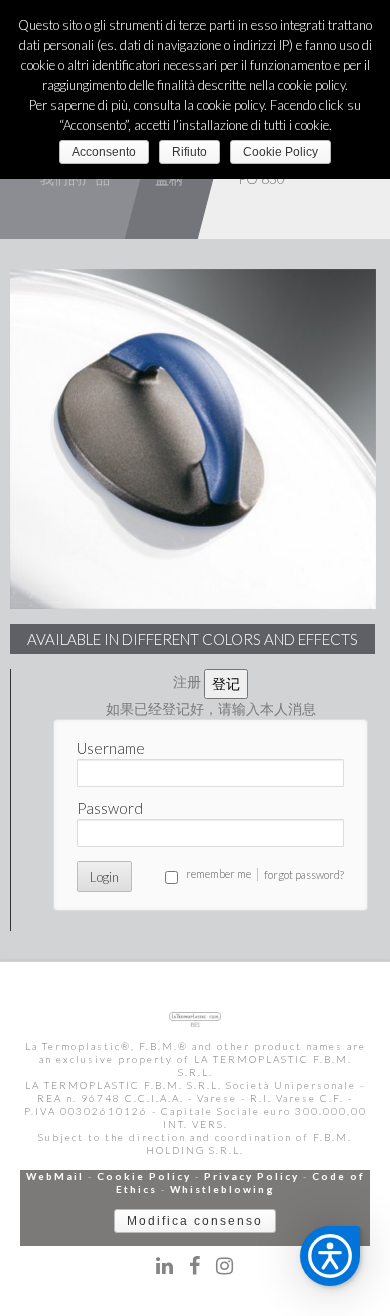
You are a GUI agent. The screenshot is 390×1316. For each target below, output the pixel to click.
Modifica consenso (195, 1221)
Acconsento (104, 152)
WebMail (55, 1176)
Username (111, 748)
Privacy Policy (251, 1176)
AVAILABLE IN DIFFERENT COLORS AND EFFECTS (192, 639)
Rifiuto (189, 152)
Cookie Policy (144, 1176)
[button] (330, 1256)
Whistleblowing (222, 1189)
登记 (226, 683)
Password (110, 808)
